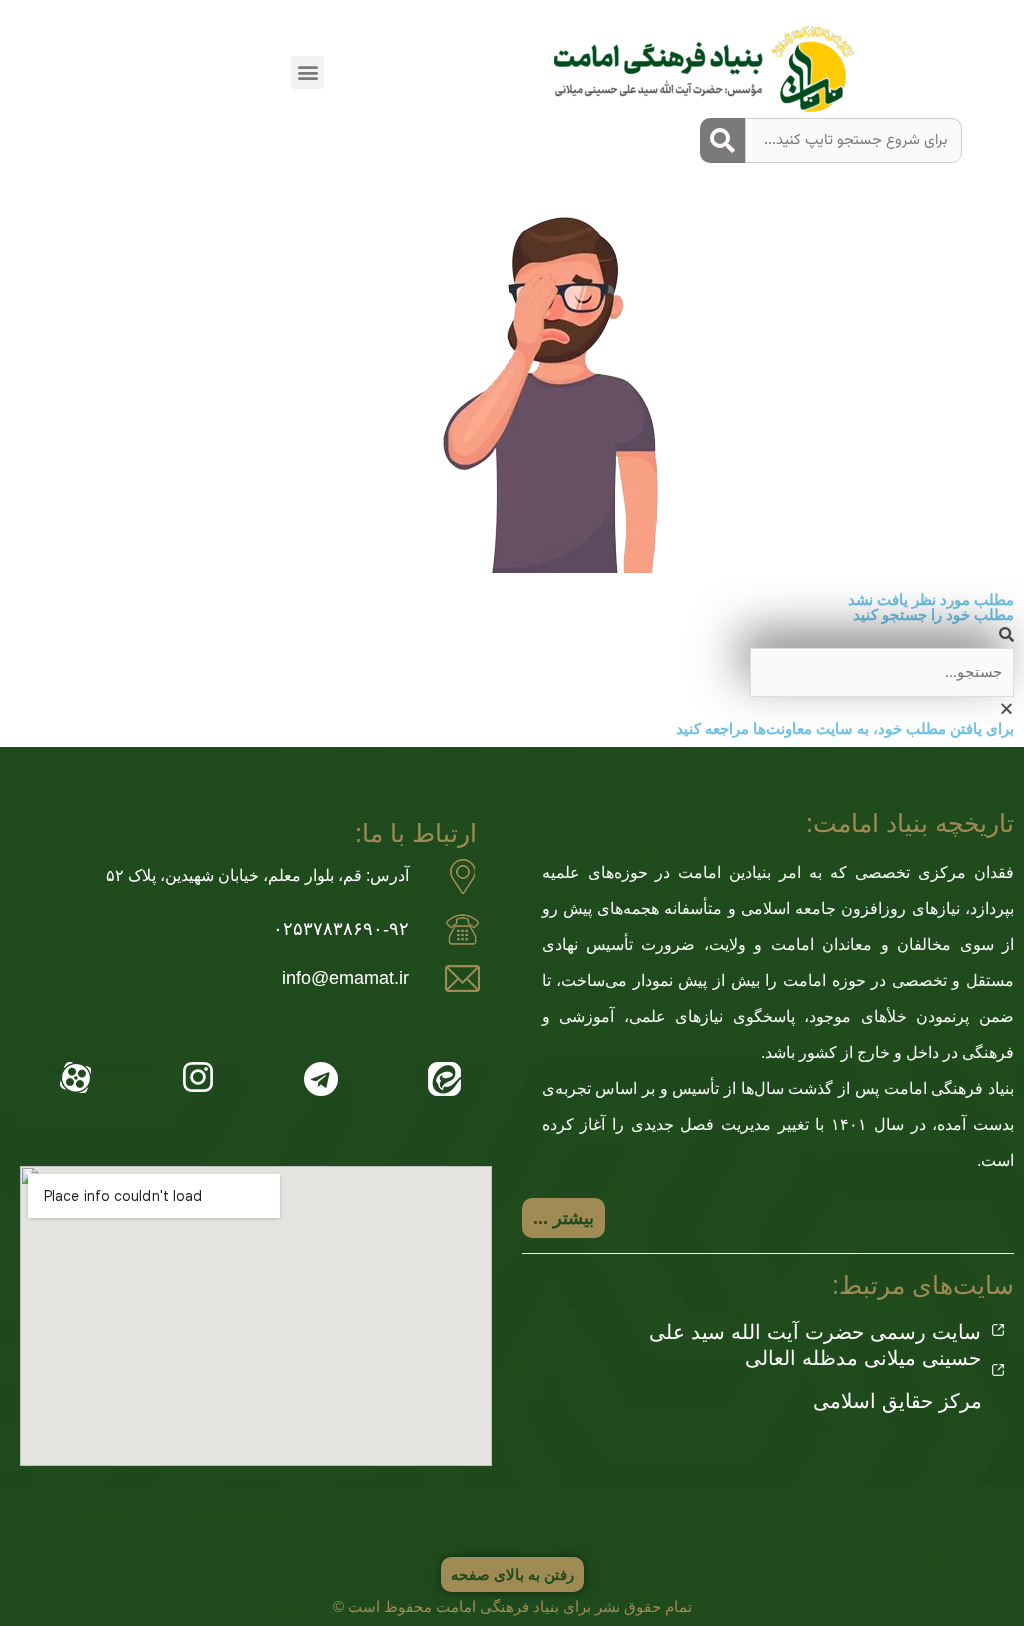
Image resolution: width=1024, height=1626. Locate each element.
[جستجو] (722, 140)
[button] (307, 72)
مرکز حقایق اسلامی (897, 1401)
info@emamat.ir (345, 978)
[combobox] (853, 140)
